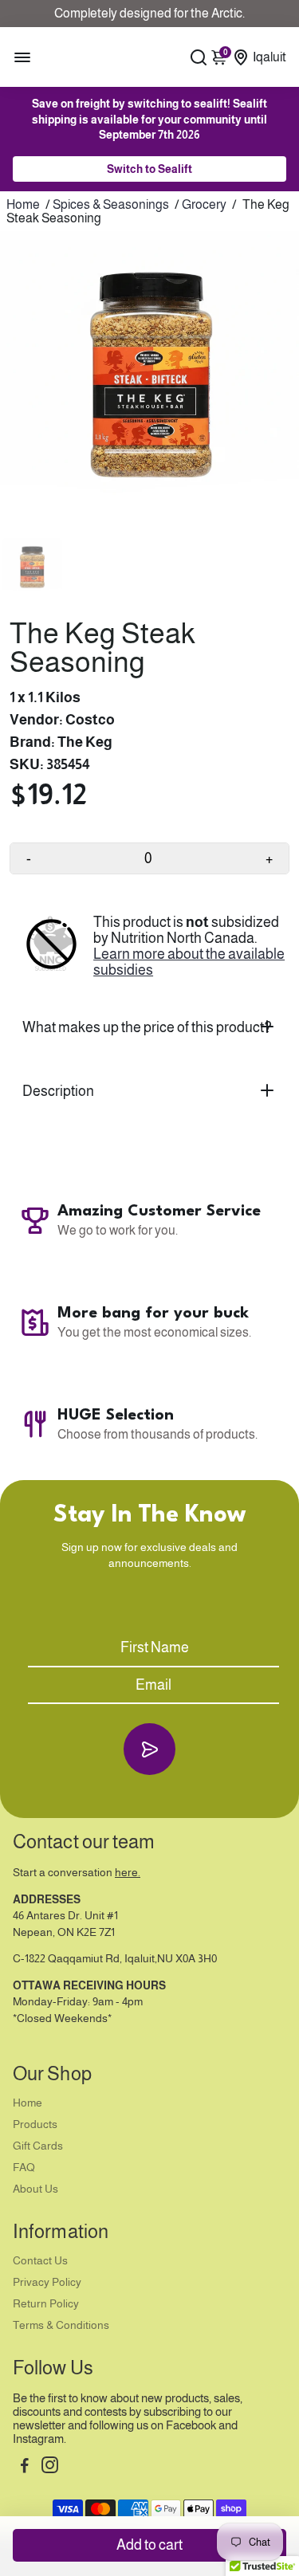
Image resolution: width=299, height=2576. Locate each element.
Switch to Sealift (149, 169)
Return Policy (46, 2304)
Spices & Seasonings (111, 204)
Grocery (204, 204)
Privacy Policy (47, 2282)
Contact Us (40, 2261)
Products (35, 2124)
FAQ (24, 2168)
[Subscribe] (149, 1749)
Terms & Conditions (61, 2325)
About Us (35, 2189)
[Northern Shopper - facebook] (25, 2467)
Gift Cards (38, 2146)
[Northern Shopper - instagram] (50, 2467)
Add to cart (149, 2545)
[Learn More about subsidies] (51, 946)
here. (128, 1873)
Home (23, 204)
